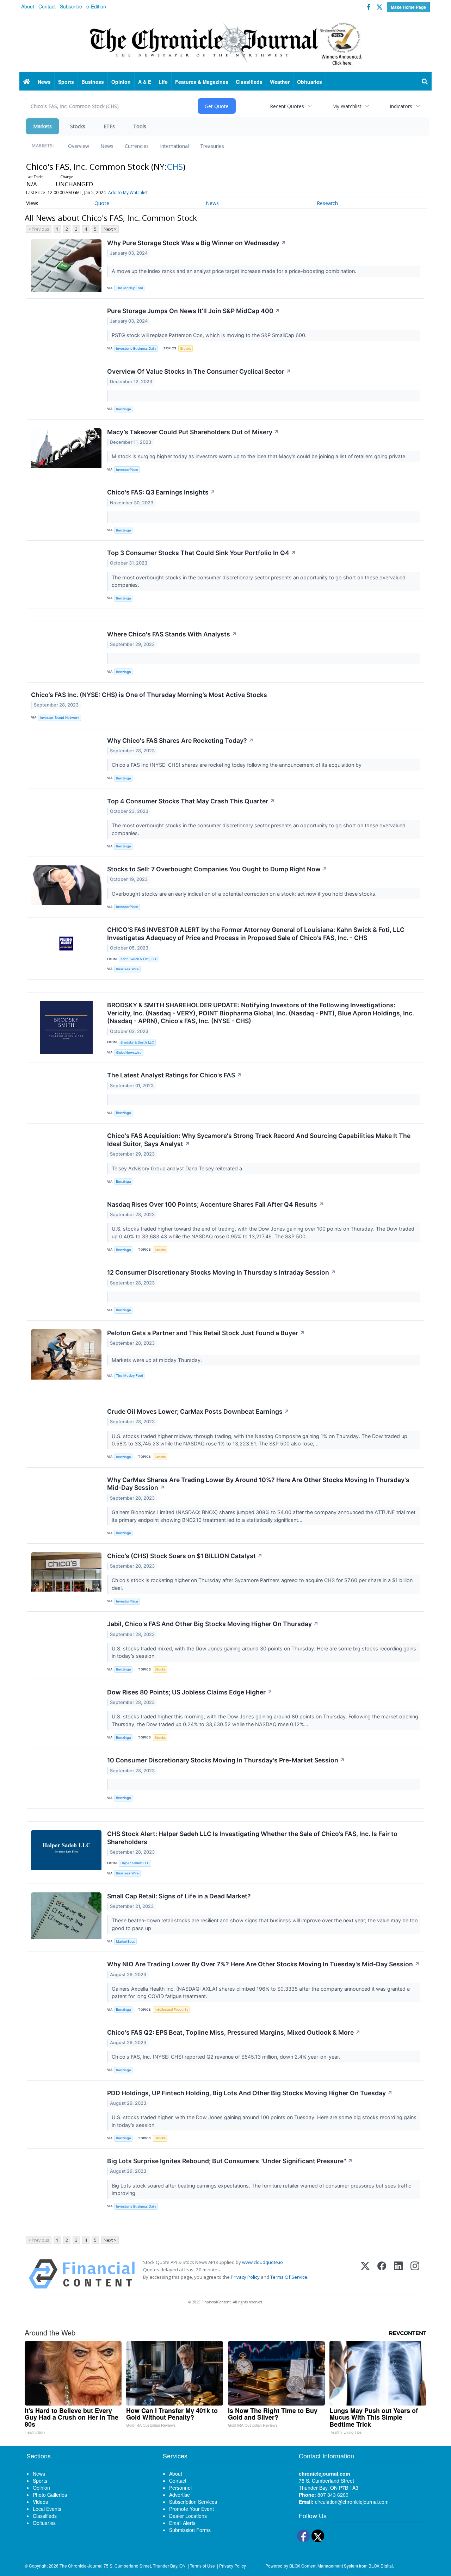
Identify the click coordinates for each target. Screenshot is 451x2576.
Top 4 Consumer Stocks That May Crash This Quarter (191, 801)
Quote (102, 203)
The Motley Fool (129, 288)
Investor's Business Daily (136, 349)
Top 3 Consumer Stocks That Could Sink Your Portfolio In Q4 (202, 553)
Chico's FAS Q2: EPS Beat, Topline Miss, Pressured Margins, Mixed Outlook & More (234, 2032)
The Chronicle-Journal (81, 2566)
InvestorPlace (127, 470)
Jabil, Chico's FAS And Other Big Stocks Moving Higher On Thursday (213, 1624)
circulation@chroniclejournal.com (352, 2502)
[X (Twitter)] (365, 2274)
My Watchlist (347, 106)
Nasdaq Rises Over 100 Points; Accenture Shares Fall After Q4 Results (215, 1204)
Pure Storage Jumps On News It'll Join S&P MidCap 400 (194, 311)
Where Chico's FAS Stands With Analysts (172, 634)
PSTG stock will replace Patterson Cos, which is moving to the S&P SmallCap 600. (210, 335)
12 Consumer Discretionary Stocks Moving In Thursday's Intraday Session (221, 1272)
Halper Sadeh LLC (135, 1863)
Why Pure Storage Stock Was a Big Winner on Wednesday (197, 243)
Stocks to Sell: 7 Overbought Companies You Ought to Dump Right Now (217, 869)
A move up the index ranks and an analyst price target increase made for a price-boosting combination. (235, 271)
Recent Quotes (287, 106)
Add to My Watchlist (128, 192)
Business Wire (127, 969)
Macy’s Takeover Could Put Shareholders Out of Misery (193, 432)
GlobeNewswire (129, 1053)
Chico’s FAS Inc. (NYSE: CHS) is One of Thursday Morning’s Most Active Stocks (149, 695)
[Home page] (225, 43)
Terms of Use (202, 2566)
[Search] (425, 82)
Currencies (137, 146)
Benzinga (123, 409)
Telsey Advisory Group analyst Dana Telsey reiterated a (178, 1168)
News (107, 146)
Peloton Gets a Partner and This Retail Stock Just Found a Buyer (206, 1333)
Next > (110, 229)
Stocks (78, 126)
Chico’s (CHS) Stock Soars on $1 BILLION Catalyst (185, 1556)
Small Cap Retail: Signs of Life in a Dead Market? (179, 1896)
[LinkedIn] (398, 2274)
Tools (140, 126)
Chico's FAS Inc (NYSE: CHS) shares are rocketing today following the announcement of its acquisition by (238, 765)
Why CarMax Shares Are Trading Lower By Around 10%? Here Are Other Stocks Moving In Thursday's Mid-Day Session (258, 1484)
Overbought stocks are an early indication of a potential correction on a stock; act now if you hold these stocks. (245, 894)
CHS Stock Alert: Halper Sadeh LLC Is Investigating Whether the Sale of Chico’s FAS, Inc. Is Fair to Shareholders (252, 1838)
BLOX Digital (381, 2566)
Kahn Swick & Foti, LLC (139, 959)
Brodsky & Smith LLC (137, 1042)
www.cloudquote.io (262, 2262)
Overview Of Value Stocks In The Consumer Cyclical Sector (199, 371)
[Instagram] (415, 2274)
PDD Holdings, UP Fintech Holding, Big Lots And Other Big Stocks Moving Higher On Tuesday (250, 2093)
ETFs (109, 126)
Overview (79, 146)
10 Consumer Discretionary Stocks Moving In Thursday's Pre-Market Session (226, 1760)
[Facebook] (382, 2274)
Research (327, 203)
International (174, 146)
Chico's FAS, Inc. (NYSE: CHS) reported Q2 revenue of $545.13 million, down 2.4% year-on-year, (227, 2057)
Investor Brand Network (60, 718)
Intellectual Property (171, 2009)
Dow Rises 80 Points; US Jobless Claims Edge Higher (190, 1692)
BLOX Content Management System (324, 2566)
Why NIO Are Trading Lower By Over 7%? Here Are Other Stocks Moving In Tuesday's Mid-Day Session (263, 1964)
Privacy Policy (245, 2277)
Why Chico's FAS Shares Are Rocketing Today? (180, 741)
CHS (175, 166)
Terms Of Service (289, 2277)
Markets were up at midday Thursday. (157, 1360)
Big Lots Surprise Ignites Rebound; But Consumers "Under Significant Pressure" (230, 2161)
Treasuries (212, 146)
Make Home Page (408, 7)
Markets (42, 126)
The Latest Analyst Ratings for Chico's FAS (174, 1075)
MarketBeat (125, 1942)
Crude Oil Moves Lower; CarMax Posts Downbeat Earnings (198, 1411)
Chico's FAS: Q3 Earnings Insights (161, 492)
